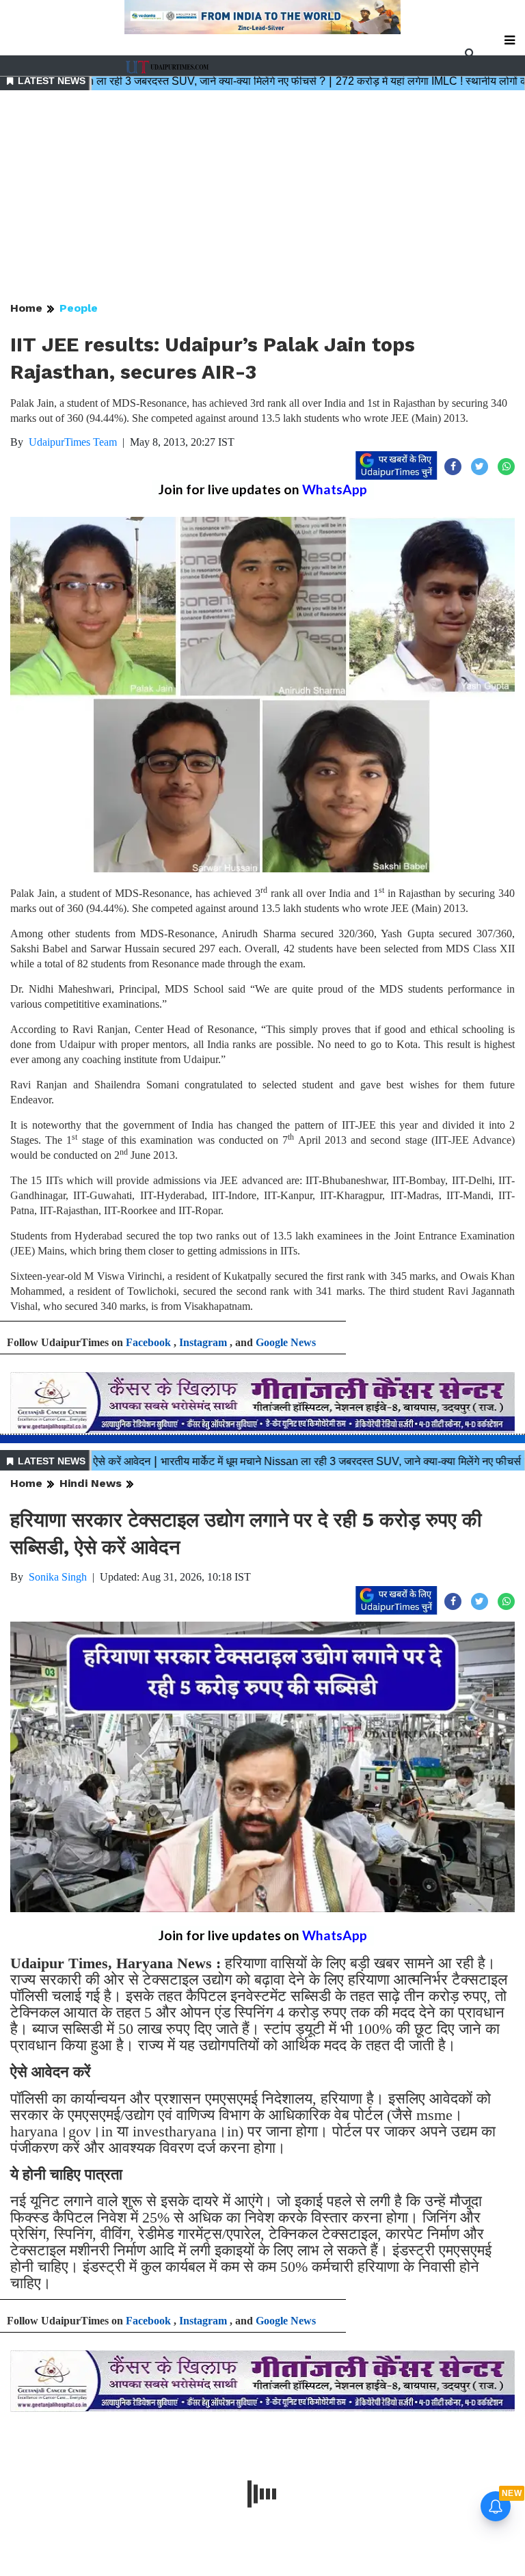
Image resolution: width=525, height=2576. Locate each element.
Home (26, 308)
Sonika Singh (58, 1577)
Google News (286, 1342)
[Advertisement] (262, 197)
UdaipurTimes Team (73, 442)
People (79, 308)
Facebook (148, 1342)
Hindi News (91, 1483)
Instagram (203, 1342)
